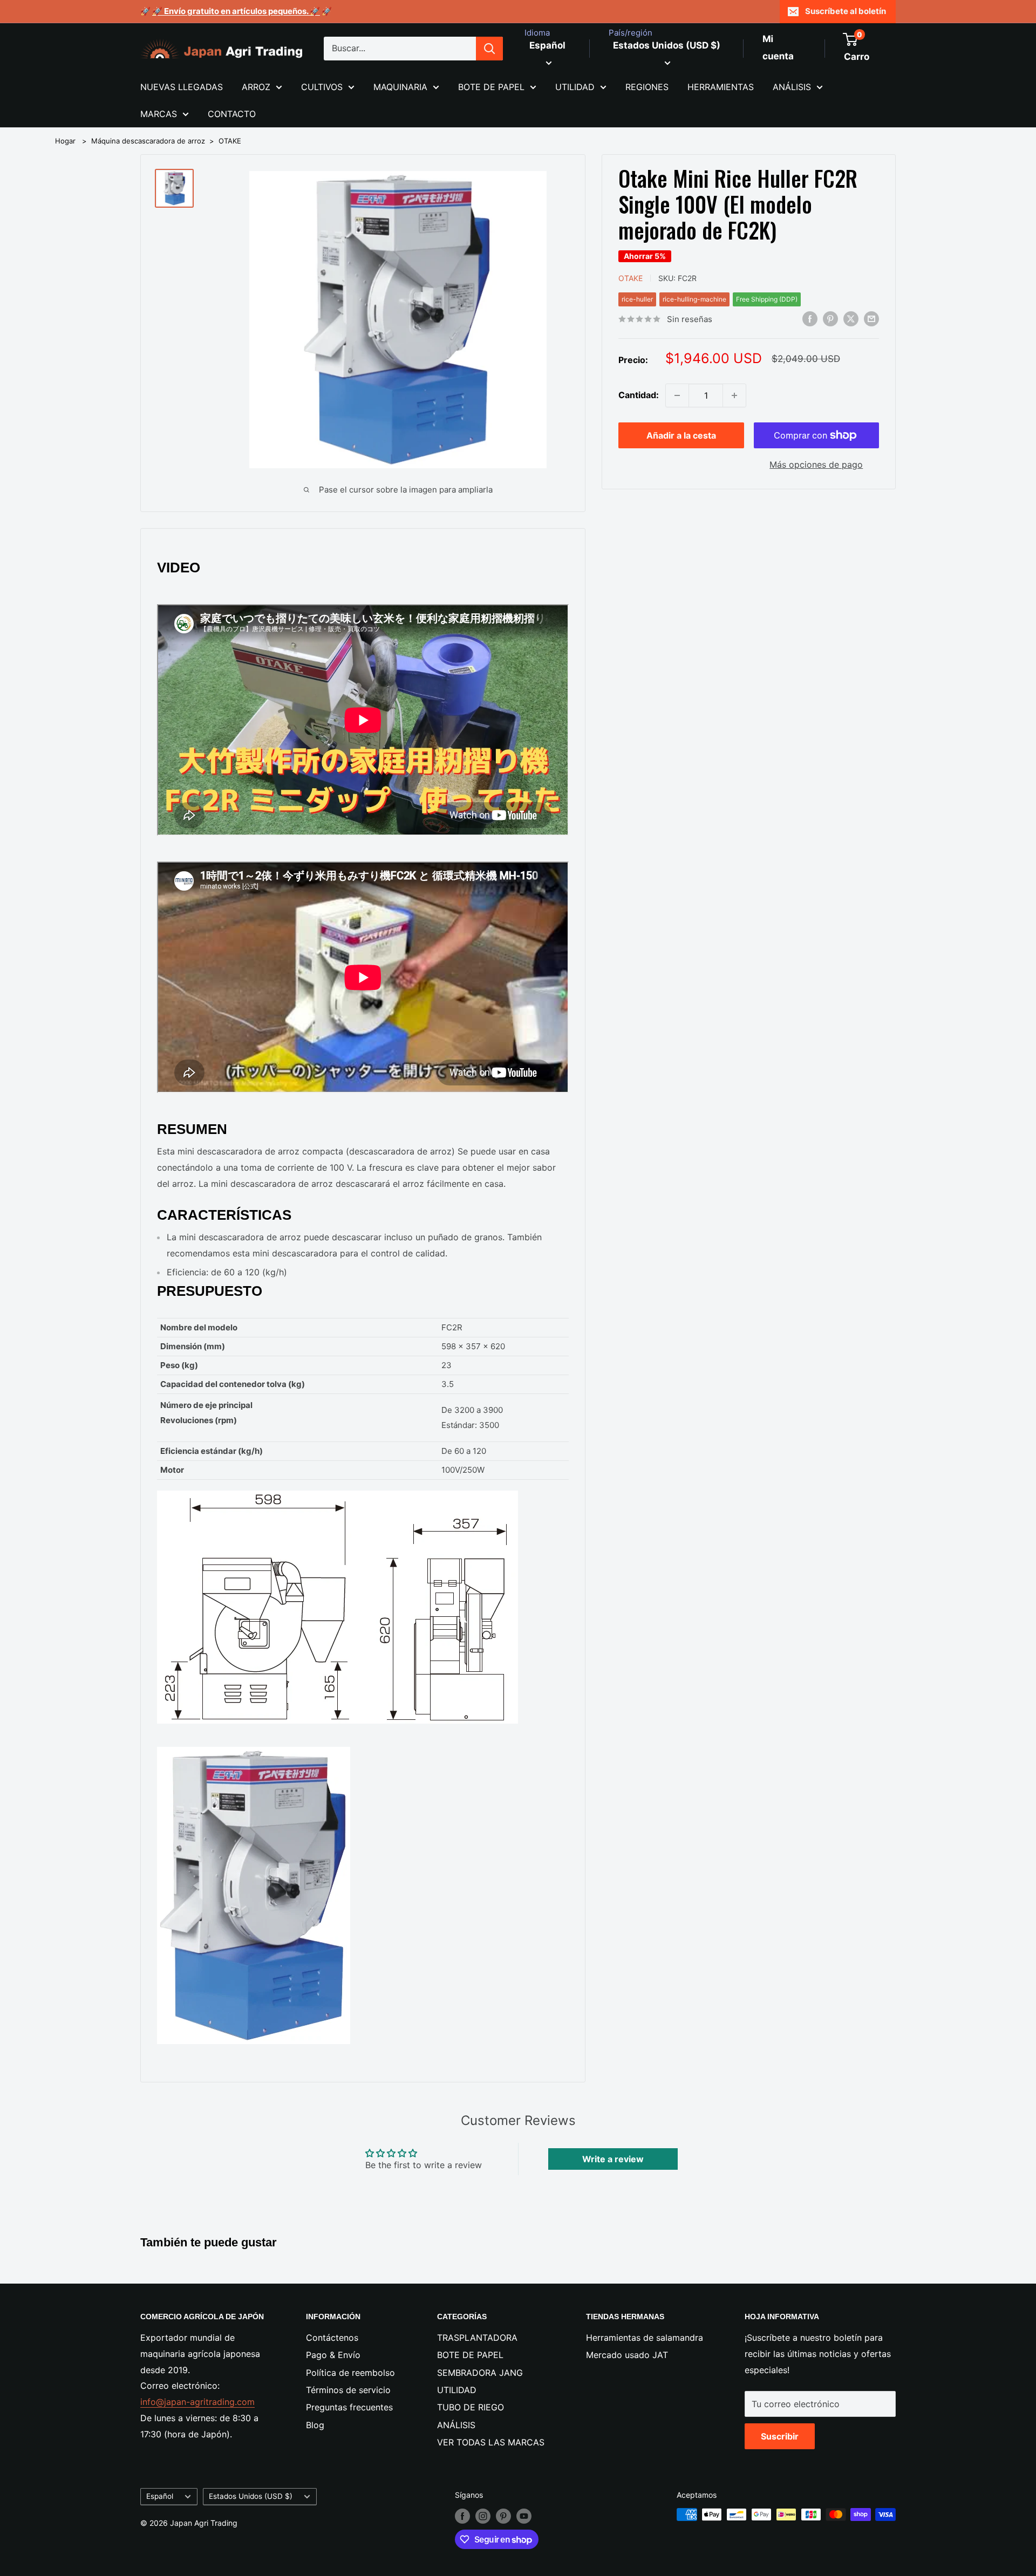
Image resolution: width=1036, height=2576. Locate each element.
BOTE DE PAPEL (491, 87)
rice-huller (637, 299)
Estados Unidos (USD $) (251, 2496)
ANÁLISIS (792, 87)
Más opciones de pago (816, 464)
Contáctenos (332, 2338)
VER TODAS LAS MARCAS (491, 2442)
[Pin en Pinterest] (830, 318)
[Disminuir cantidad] (677, 395)
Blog (315, 2425)
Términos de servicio (348, 2390)
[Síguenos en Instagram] (483, 2516)
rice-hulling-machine (694, 299)
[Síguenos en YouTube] (524, 2516)
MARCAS (159, 114)
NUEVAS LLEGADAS (182, 87)
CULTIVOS (322, 87)
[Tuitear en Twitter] (851, 318)
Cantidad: (639, 395)
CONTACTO (232, 114)
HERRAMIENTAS (721, 87)
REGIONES (647, 87)
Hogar (65, 141)
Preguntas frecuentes (349, 2407)
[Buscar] (489, 49)
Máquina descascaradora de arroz (148, 141)
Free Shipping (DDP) (767, 299)
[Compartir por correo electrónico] (871, 318)
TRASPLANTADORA (477, 2338)
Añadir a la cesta (681, 435)
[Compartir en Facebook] (810, 318)
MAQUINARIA (400, 87)
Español (160, 2496)
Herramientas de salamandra (645, 2338)
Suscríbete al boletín (846, 11)
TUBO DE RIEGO (471, 2407)
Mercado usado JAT (627, 2355)
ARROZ (256, 87)
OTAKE (230, 141)
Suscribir (780, 2436)
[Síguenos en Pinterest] (503, 2516)
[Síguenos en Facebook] (462, 2516)
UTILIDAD (575, 87)
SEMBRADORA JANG (480, 2373)
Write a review (613, 2159)
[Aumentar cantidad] (734, 395)
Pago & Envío (333, 2355)
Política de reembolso (350, 2373)
